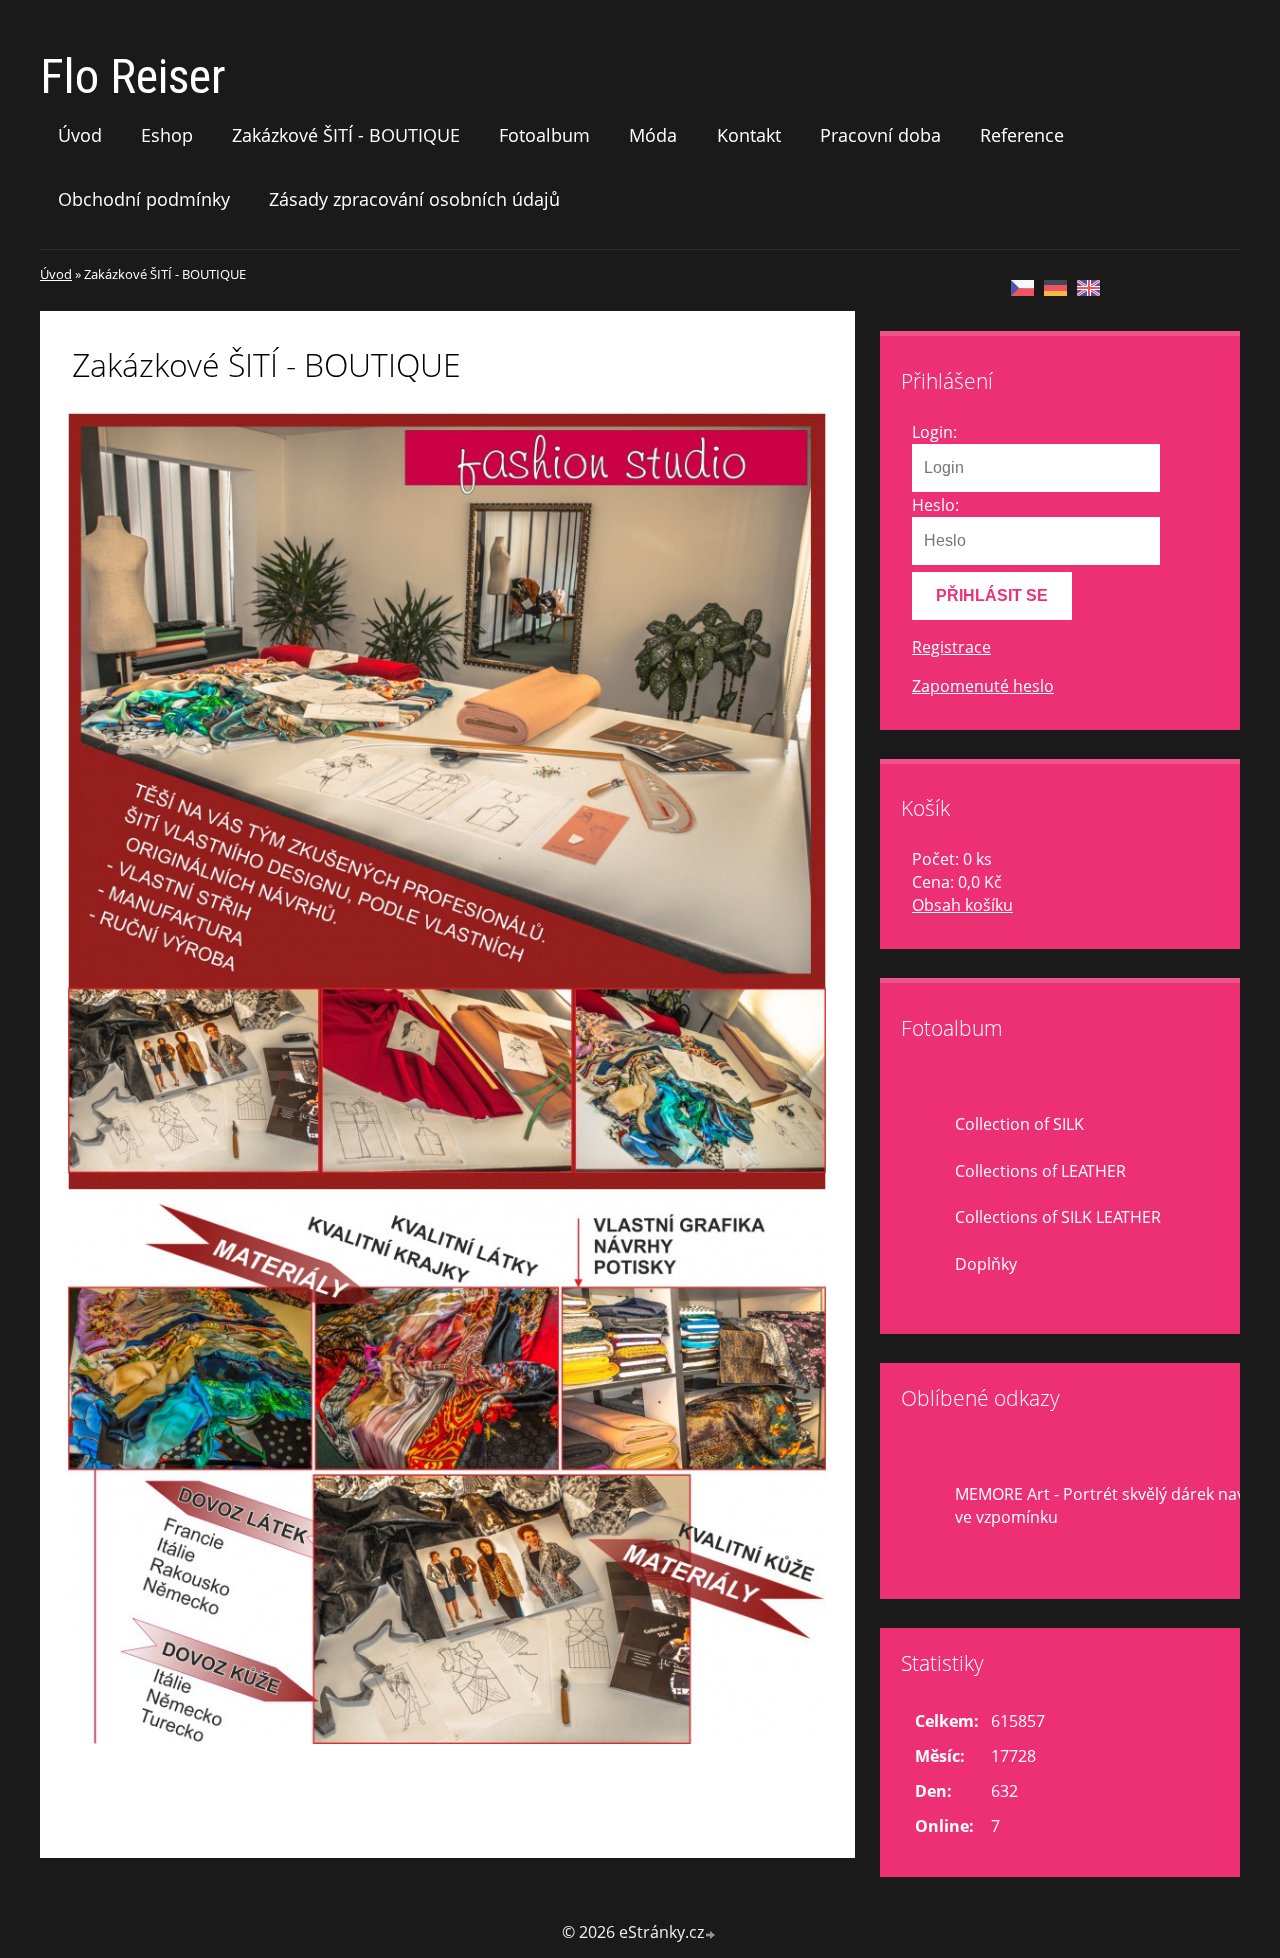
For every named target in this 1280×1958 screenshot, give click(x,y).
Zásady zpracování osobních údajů (414, 199)
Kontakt (749, 135)
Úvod (80, 135)
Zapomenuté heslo (983, 686)
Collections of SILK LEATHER (1058, 1217)
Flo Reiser (133, 76)
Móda (653, 135)
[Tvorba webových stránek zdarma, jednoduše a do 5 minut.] (711, 1934)
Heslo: (935, 505)
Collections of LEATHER (1040, 1171)
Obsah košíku (962, 905)
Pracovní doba (880, 135)
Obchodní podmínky (144, 199)
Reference (1022, 135)
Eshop (167, 135)
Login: (934, 432)
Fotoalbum (544, 135)
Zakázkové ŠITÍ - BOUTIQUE (346, 135)
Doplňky (986, 1264)
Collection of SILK (1019, 1124)
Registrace (951, 647)
